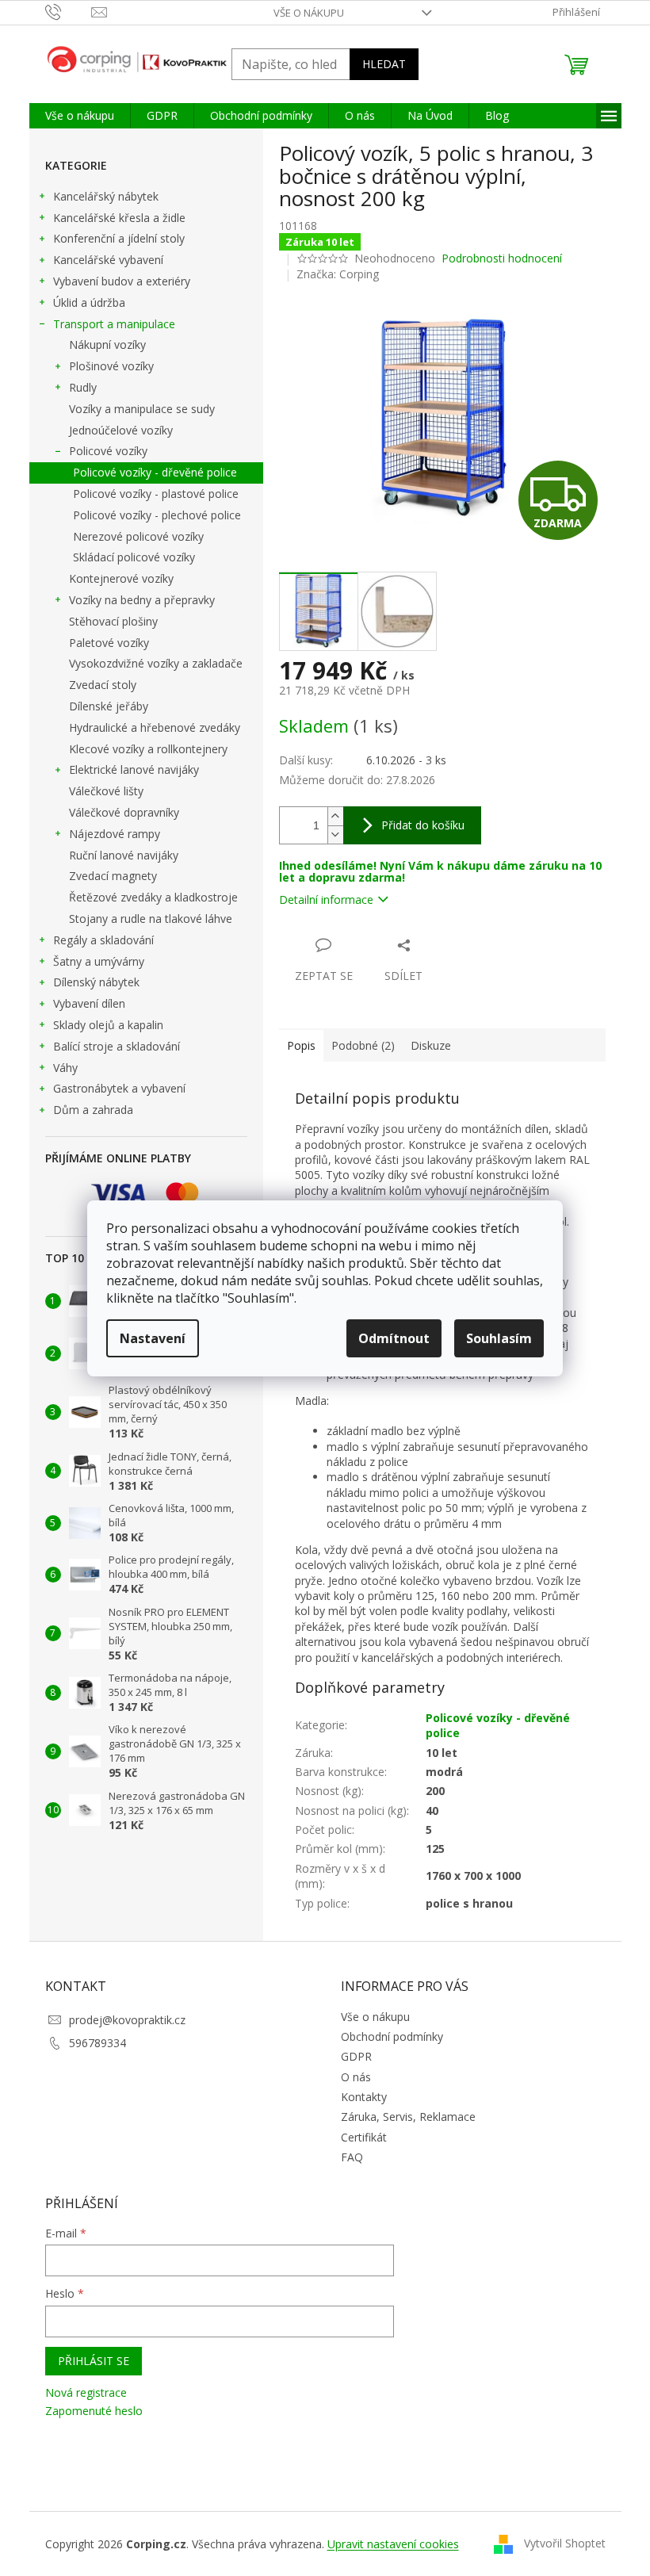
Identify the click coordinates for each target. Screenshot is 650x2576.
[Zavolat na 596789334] (69, 11)
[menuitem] (80, 116)
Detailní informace (326, 899)
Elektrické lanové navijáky (134, 769)
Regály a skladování (103, 940)
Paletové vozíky (109, 643)
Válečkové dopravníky (124, 812)
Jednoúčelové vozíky (121, 430)
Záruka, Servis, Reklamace (408, 2117)
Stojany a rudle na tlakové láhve (151, 919)
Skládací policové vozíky (134, 557)
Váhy (65, 1068)
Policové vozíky (108, 451)
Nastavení (153, 1338)
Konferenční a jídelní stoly (119, 238)
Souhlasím (499, 1338)
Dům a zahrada (93, 1110)
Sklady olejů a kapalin (108, 1025)
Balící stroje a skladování (117, 1046)
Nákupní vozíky (107, 344)
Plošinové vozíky (111, 366)
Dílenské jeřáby (109, 706)
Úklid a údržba (89, 302)
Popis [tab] (301, 1045)
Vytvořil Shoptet (565, 2543)
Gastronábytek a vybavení (119, 1088)
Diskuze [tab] (431, 1045)
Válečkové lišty (106, 791)
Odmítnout (394, 1338)
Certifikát (364, 2137)
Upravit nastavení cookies (393, 2544)
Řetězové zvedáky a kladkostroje (153, 897)
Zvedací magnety (113, 876)
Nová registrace (86, 2392)
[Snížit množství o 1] (335, 834)
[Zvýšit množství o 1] (335, 816)
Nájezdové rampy (115, 834)
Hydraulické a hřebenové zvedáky (155, 727)
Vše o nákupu (309, 13)
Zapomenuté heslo (94, 2411)
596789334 (97, 2043)
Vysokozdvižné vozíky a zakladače (156, 663)
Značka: (338, 274)
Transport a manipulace (114, 324)
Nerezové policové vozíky (138, 536)
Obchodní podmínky (392, 2036)
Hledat (384, 64)
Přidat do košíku (423, 825)
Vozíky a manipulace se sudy (142, 409)
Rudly (83, 387)
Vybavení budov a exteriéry (122, 281)
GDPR (356, 2056)
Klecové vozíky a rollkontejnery (148, 749)
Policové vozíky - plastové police (156, 494)
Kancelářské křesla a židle (119, 218)
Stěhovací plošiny (113, 621)
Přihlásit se (94, 2361)
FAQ (352, 2157)
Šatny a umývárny (99, 961)
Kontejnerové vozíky (121, 578)
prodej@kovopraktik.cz (127, 2020)
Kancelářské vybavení (108, 260)
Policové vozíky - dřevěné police (155, 472)
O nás (356, 2077)
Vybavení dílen (89, 1003)
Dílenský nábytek (96, 982)
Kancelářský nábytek (106, 196)
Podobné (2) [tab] (363, 1045)
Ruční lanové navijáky (124, 855)
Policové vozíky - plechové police (157, 515)
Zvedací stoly (103, 685)
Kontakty (364, 2097)
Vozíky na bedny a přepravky (142, 600)
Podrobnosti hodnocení (502, 258)
